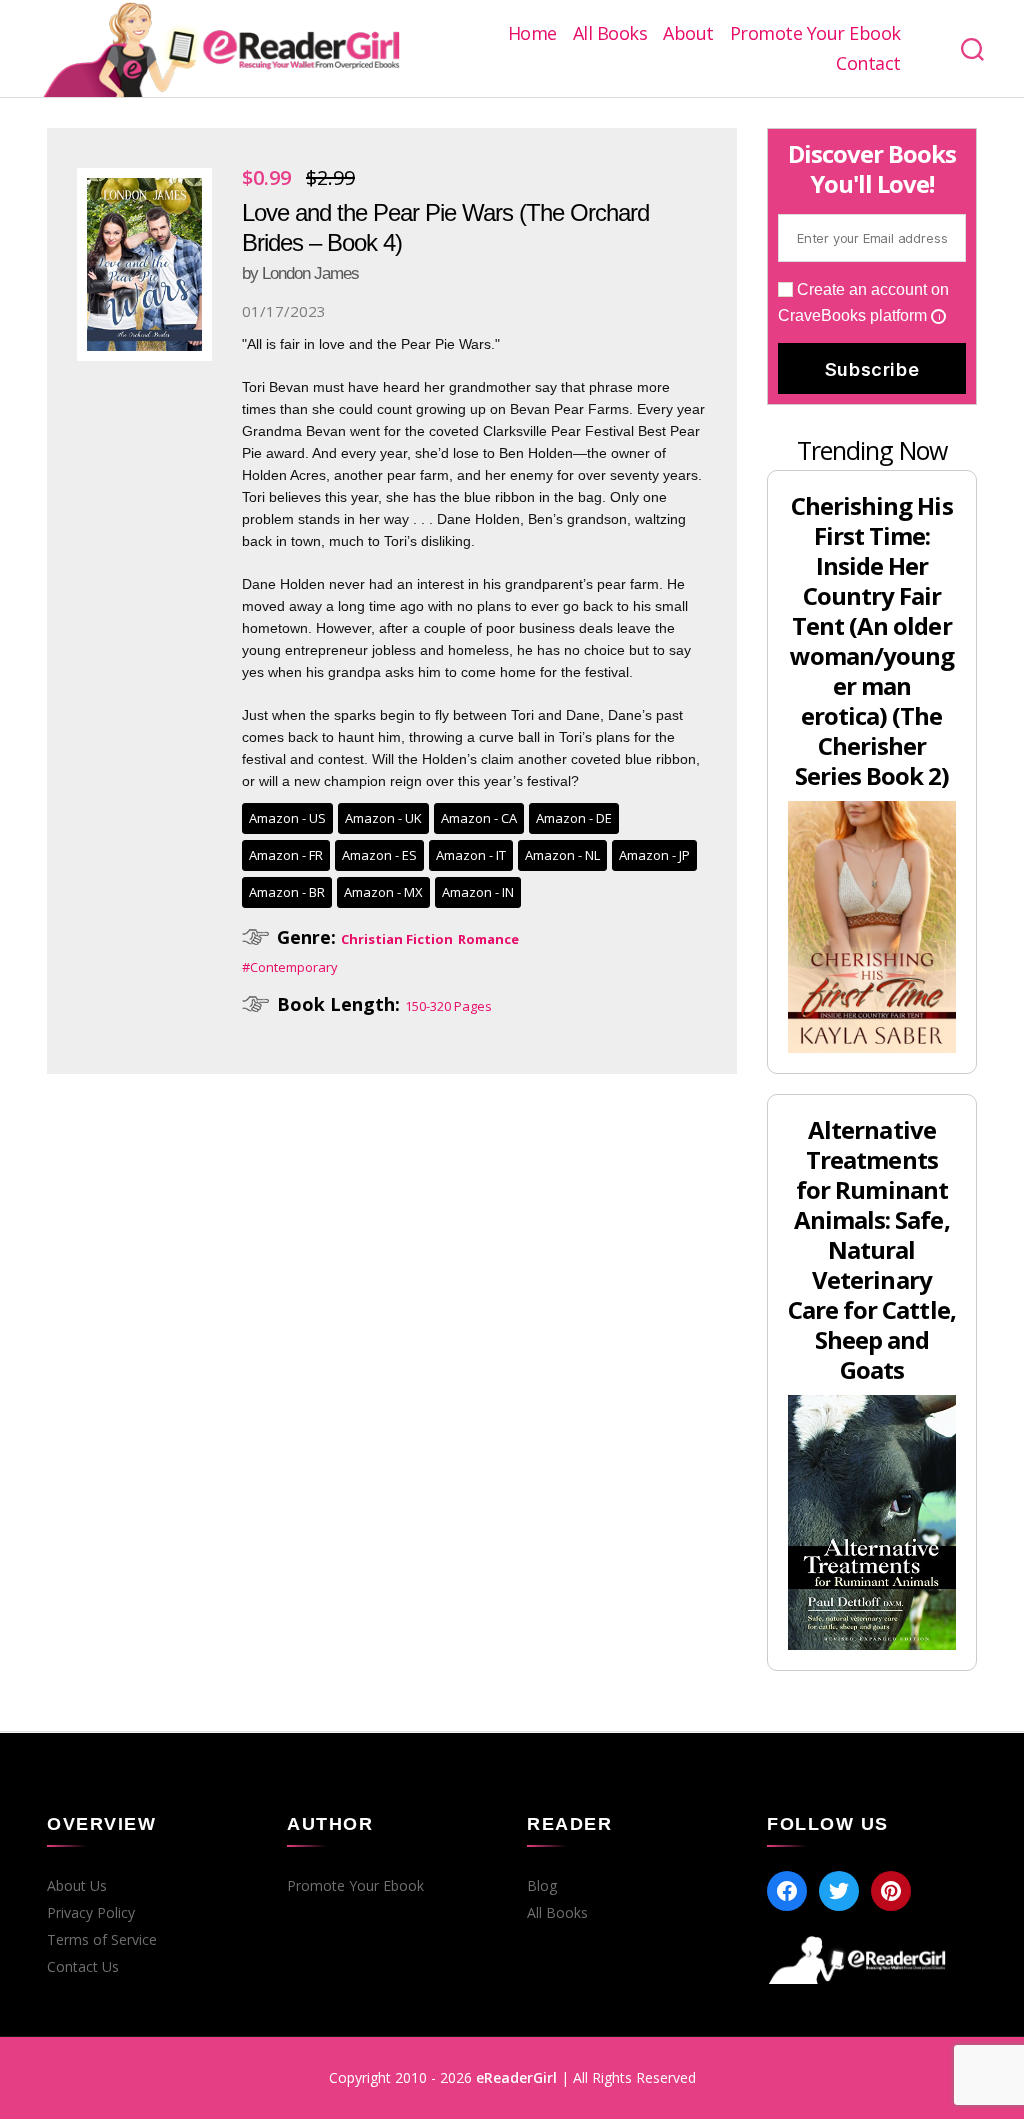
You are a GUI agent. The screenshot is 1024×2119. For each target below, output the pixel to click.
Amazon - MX (383, 892)
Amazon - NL (562, 855)
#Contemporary (290, 967)
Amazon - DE (574, 818)
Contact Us (83, 1967)
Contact (868, 64)
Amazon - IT (471, 855)
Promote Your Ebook (815, 34)
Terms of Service (102, 1940)
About (688, 34)
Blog (542, 1886)
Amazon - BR (287, 892)
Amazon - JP (654, 855)
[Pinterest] (891, 1891)
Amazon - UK (383, 818)
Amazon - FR (286, 855)
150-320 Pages (448, 1006)
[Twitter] (839, 1891)
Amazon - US (287, 818)
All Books (610, 34)
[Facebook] (787, 1891)
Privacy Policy (91, 1913)
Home (532, 34)
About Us (77, 1886)
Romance (488, 939)
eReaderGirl (516, 2077)
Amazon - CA (479, 818)
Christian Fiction (397, 939)
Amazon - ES (379, 855)
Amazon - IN (478, 892)
